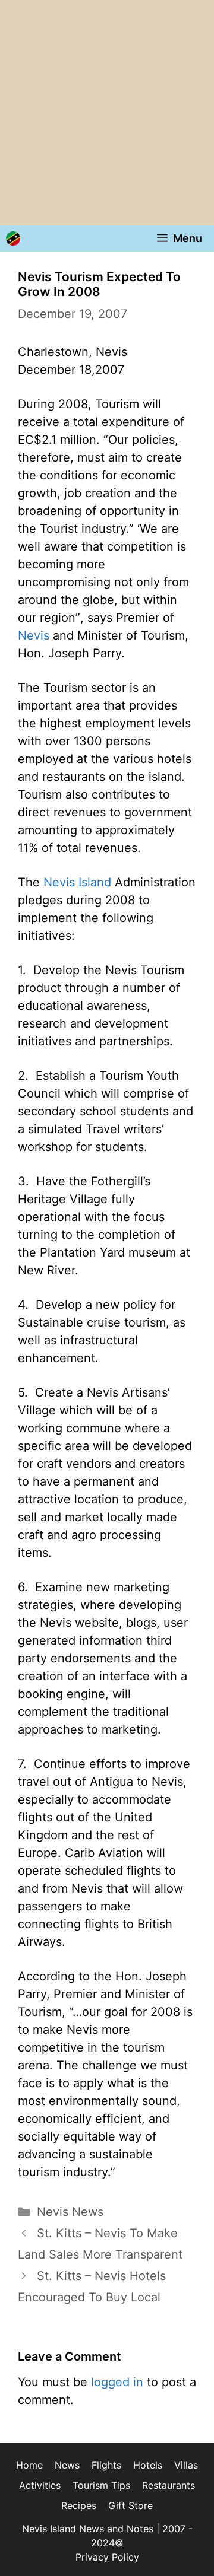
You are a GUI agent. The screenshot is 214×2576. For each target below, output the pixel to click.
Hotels (148, 2465)
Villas (186, 2465)
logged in (117, 2382)
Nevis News (70, 2212)
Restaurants (169, 2485)
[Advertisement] (107, 113)
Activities (40, 2485)
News (67, 2465)
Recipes (79, 2505)
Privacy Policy (107, 2557)
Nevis (34, 635)
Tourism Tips (101, 2485)
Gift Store (130, 2505)
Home (29, 2465)
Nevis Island (77, 882)
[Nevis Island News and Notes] (13, 238)
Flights (106, 2465)
